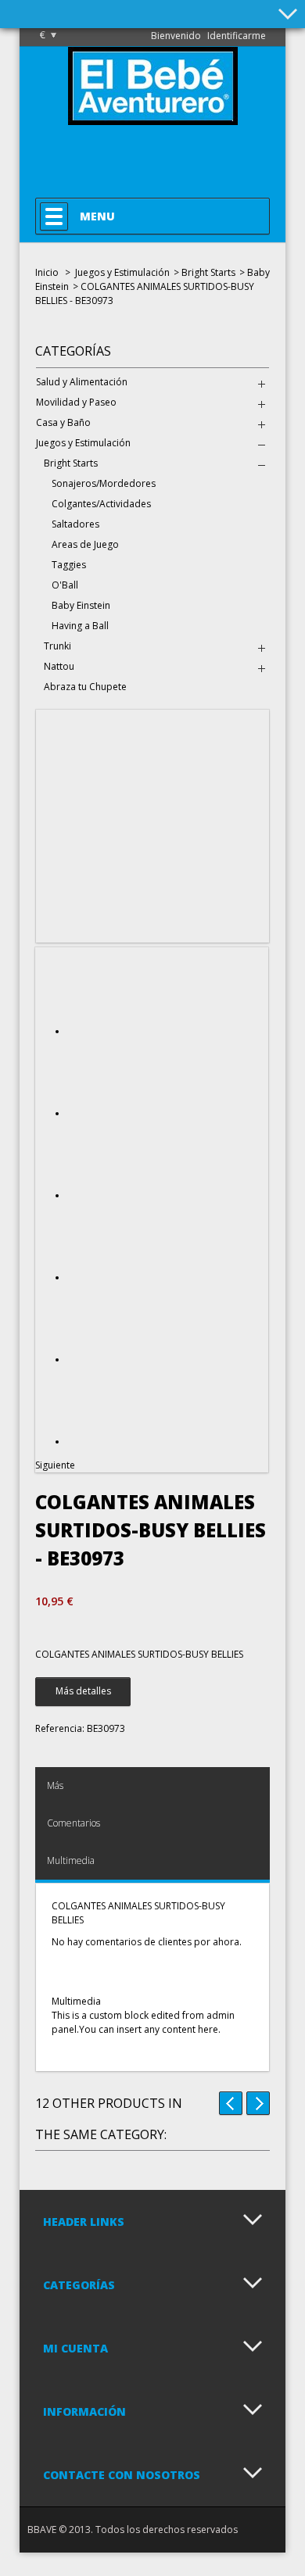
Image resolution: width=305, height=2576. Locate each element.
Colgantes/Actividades (101, 504)
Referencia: (60, 1728)
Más (55, 1785)
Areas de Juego (85, 544)
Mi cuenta (75, 2348)
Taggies (69, 565)
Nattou (59, 666)
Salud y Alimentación (82, 382)
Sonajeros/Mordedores (104, 483)
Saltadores (75, 524)
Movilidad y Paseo (76, 402)
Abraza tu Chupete (85, 687)
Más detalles (83, 1691)
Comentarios (74, 1823)
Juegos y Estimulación (122, 272)
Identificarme (237, 36)
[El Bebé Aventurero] (153, 118)
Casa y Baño (63, 422)
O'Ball (65, 585)
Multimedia (71, 1860)
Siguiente (55, 1465)
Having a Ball (80, 626)
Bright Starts (208, 272)
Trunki (57, 646)
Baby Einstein (81, 605)
